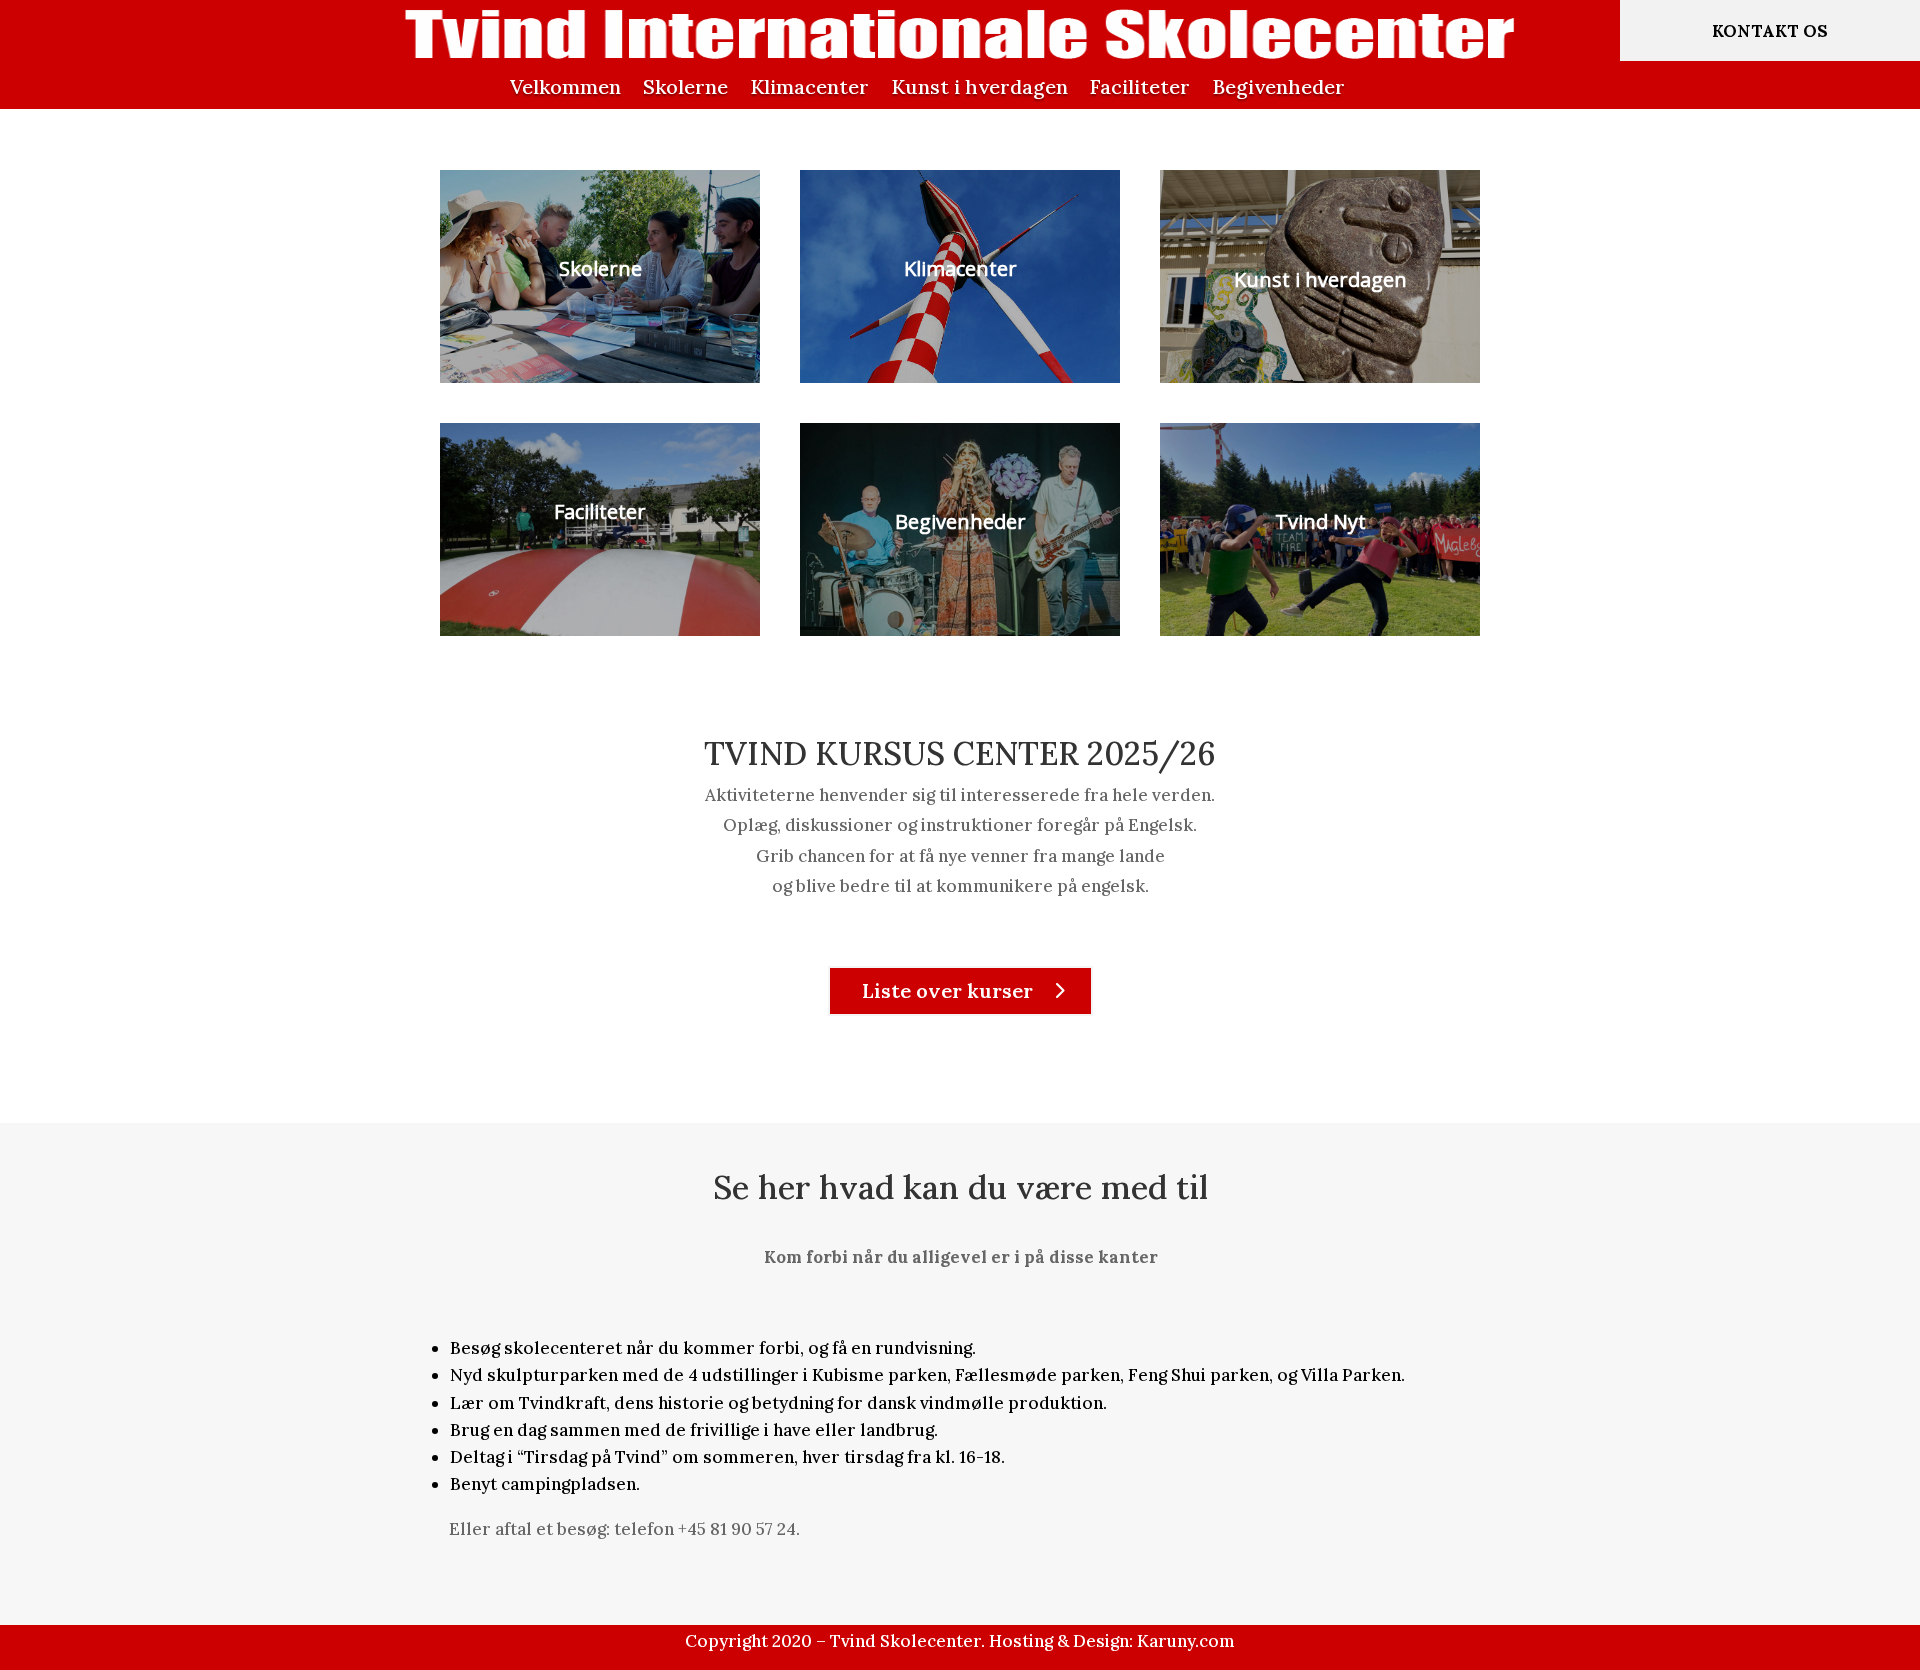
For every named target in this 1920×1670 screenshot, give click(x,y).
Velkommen (565, 86)
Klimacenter (809, 86)
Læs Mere (600, 347)
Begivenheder (1278, 86)
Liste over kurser (947, 990)
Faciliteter (1140, 86)
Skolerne (685, 86)
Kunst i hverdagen (979, 86)
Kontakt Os (1770, 31)
